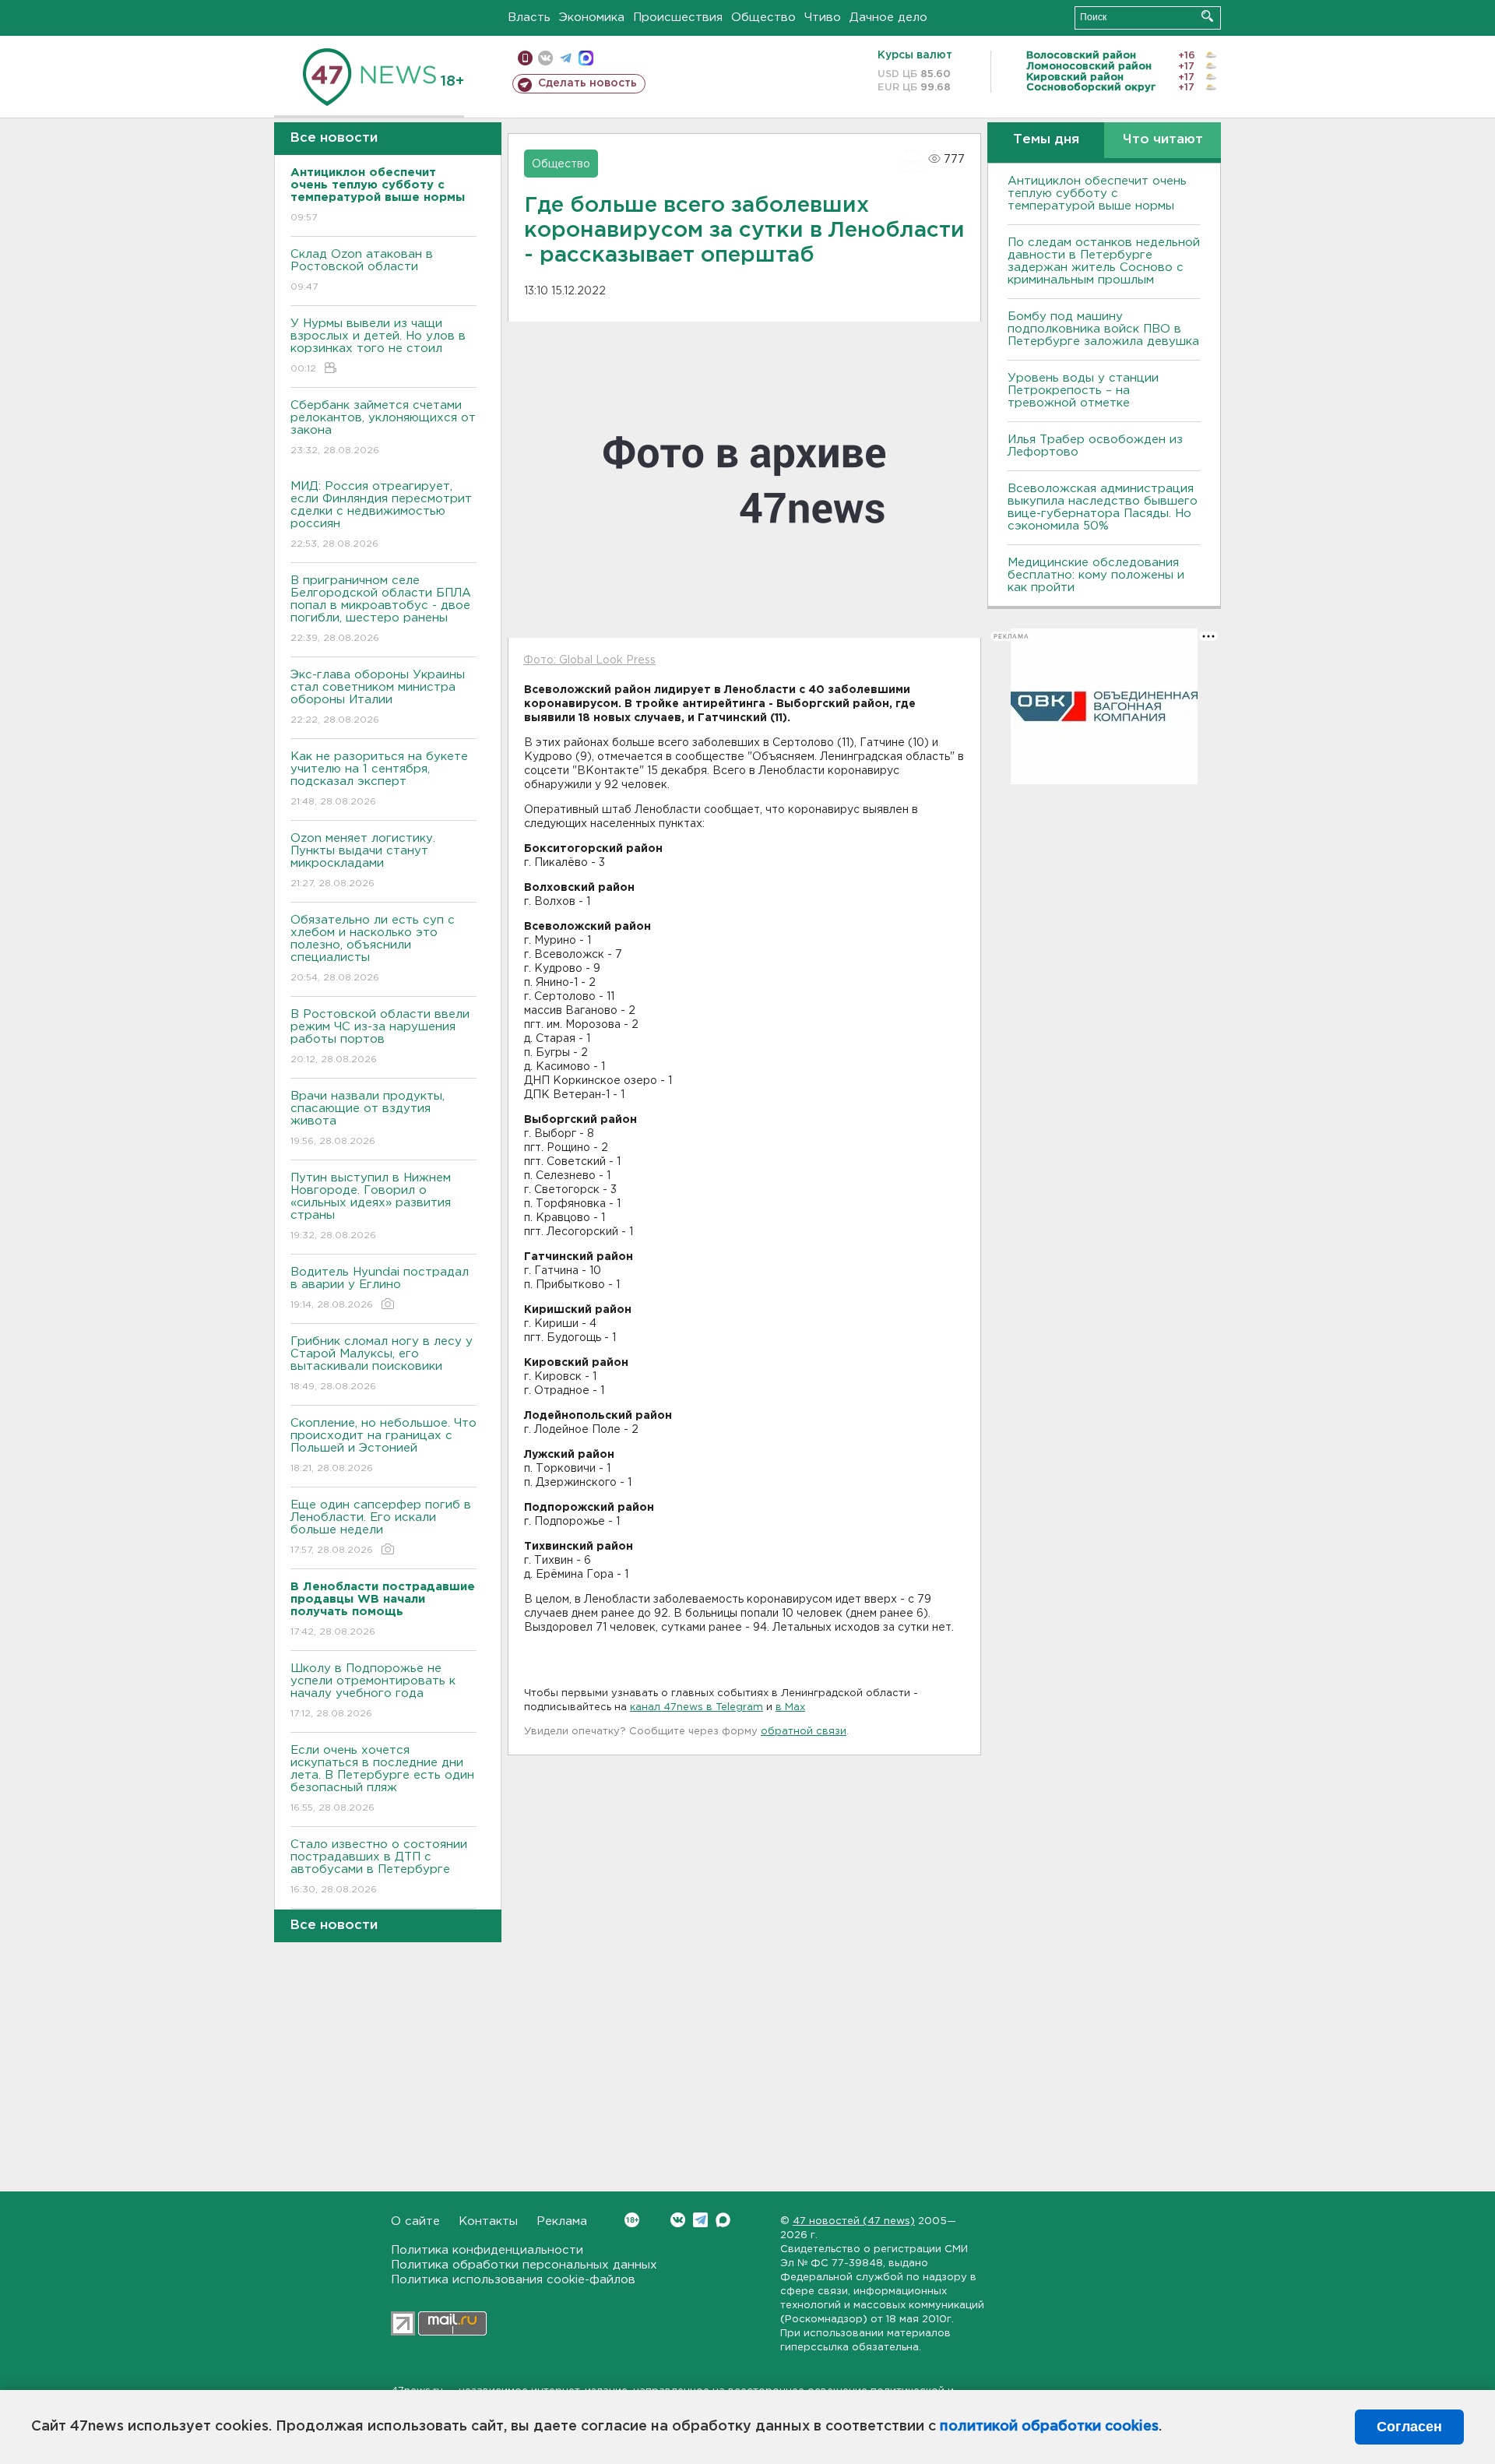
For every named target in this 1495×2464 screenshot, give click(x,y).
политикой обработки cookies (1049, 2427)
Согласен (1409, 2427)
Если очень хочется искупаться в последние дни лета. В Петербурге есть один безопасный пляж (382, 1779)
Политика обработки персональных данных (524, 2265)
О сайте (415, 2221)
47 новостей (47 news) (854, 2221)
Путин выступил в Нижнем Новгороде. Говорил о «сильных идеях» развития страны (371, 1206)
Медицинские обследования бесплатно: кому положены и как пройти (1096, 575)
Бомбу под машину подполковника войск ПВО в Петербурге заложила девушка (1103, 329)
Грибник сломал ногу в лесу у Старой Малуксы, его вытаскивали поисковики (382, 1364)
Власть (529, 18)
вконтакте (545, 58)
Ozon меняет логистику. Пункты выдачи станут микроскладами (363, 861)
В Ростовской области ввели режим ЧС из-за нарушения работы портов (380, 1037)
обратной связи (804, 1732)
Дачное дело (888, 18)
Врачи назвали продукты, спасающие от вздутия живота (368, 1118)
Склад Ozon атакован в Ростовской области (362, 270)
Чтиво (823, 18)
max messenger (586, 58)
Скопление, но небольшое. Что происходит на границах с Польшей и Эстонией (383, 1445)
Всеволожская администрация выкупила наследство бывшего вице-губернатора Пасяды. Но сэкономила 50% (1103, 507)
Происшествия (678, 18)
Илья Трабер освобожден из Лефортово (1095, 446)
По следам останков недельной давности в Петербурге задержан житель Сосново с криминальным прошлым (1104, 261)
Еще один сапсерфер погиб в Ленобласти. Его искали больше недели (381, 1527)
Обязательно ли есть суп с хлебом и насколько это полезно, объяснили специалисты (373, 949)
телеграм (566, 58)
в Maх (790, 1707)
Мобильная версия (525, 58)
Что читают (1163, 140)
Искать (1207, 16)
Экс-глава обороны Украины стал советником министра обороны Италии (378, 697)
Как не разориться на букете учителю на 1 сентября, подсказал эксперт (379, 779)
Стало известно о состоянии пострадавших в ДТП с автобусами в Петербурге (379, 1867)
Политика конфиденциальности (487, 2250)
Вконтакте (678, 2220)
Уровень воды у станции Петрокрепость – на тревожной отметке (1083, 391)
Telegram (700, 2220)
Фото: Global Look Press (589, 660)
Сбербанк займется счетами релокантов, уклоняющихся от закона (383, 428)
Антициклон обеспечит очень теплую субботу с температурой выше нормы (1097, 194)
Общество (763, 18)
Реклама (562, 2221)
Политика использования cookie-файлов (513, 2280)
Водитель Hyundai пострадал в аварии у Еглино (380, 1288)
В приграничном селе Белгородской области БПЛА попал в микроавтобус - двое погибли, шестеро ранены (381, 609)
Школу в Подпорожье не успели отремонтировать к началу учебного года (373, 1691)
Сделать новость (587, 83)
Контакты (488, 2221)
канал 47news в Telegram (696, 1707)
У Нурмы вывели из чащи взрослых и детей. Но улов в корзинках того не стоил (378, 346)
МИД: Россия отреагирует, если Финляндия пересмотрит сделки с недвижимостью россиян (381, 515)
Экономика (592, 18)
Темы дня (1046, 140)
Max (723, 2220)
